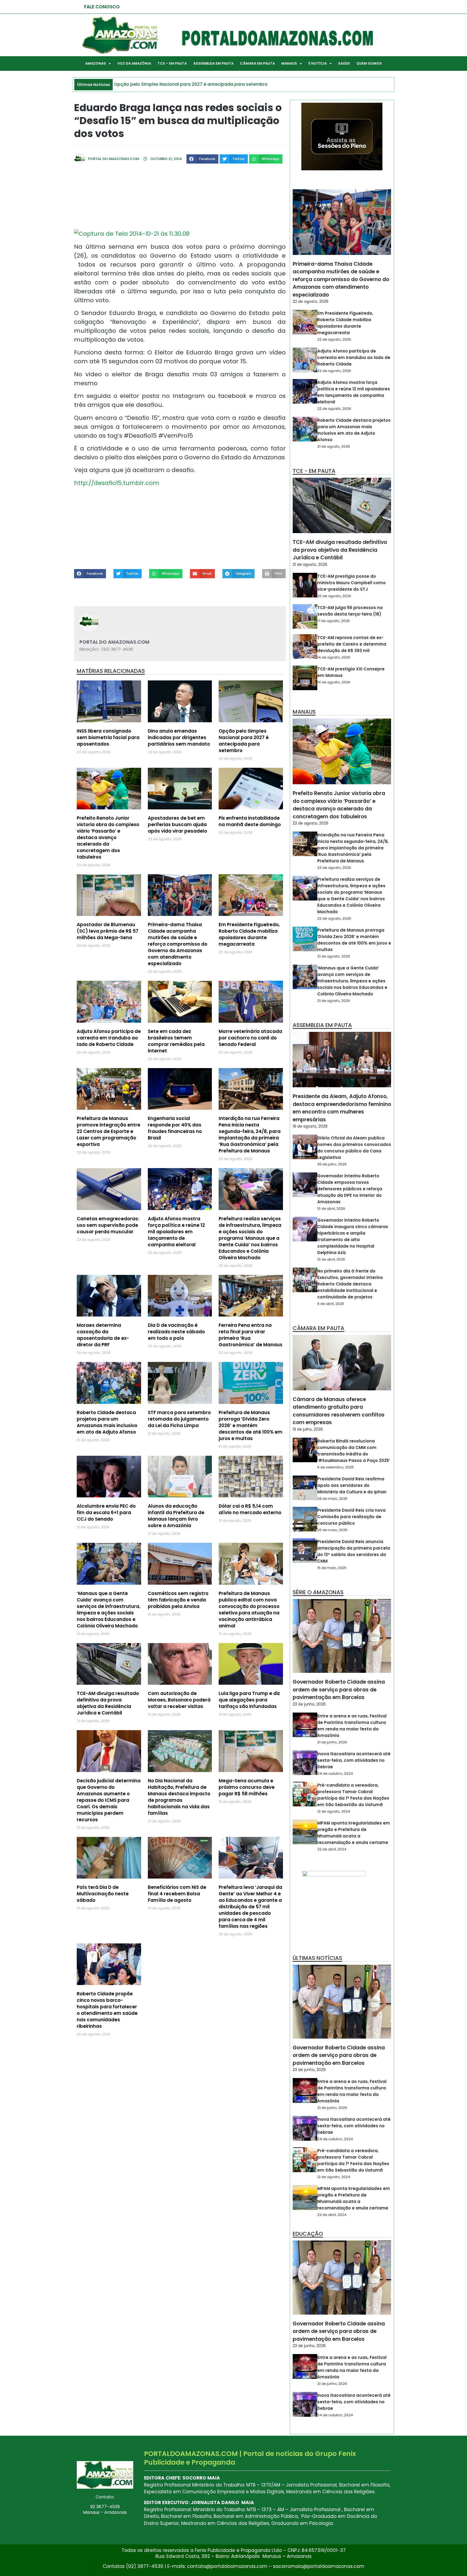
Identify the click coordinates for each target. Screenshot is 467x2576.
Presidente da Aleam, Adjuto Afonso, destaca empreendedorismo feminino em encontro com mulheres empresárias (342, 1108)
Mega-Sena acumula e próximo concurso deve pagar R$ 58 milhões (247, 1787)
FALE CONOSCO (102, 7)
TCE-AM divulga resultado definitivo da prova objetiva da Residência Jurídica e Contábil (108, 1703)
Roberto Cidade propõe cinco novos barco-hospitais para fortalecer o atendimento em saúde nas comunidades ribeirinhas (107, 2010)
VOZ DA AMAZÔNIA (134, 63)
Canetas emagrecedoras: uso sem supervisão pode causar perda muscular (108, 1225)
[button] (202, 159)
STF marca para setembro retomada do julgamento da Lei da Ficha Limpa (179, 1419)
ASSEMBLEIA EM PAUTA (213, 63)
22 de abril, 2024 (332, 1849)
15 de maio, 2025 (332, 1568)
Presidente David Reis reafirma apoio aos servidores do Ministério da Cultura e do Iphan (352, 1485)
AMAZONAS (96, 63)
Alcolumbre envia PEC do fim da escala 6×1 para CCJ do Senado (106, 1513)
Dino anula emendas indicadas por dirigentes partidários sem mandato (179, 737)
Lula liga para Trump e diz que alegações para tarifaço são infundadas (249, 1700)
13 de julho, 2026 (308, 1429)
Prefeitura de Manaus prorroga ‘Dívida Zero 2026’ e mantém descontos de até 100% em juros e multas (251, 1425)
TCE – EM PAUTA (172, 63)
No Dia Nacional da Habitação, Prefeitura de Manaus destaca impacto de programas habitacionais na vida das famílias (179, 1797)
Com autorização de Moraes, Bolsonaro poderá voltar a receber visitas (179, 1700)
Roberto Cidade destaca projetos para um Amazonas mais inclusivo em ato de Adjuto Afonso (107, 1422)
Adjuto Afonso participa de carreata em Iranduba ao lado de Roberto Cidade (109, 1038)
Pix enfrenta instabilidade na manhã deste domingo (250, 821)
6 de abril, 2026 (331, 1304)
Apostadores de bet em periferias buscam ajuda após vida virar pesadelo (177, 825)
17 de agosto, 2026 (333, 621)
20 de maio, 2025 (332, 1530)
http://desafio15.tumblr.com (117, 483)
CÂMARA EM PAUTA (257, 63)
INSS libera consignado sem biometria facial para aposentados (108, 737)
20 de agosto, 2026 (334, 596)
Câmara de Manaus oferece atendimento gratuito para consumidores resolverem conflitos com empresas (339, 1411)
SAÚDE (344, 63)
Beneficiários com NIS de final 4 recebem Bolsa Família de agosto (177, 1894)
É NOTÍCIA (318, 63)
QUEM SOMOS (369, 63)
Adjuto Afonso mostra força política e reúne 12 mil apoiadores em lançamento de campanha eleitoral (176, 1232)
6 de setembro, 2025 (336, 1467)
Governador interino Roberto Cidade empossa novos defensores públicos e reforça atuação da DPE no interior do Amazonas (350, 1189)
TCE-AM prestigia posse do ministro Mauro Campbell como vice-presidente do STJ (351, 583)
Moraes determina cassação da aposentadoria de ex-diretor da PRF (103, 1335)
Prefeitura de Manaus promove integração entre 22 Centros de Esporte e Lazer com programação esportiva (109, 1131)
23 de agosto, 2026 (311, 823)
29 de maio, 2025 (332, 1499)
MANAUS (289, 63)
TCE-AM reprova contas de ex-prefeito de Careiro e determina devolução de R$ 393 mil (352, 644)
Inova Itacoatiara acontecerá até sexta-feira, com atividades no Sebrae (354, 1760)
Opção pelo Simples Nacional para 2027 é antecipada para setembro (244, 741)
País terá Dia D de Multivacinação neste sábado (103, 1894)
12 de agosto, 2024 (334, 1811)
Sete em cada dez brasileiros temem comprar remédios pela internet (176, 1041)
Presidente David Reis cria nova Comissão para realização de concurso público (351, 1517)
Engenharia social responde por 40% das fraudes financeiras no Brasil (175, 1128)
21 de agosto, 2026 (334, 446)
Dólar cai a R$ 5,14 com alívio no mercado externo (250, 1509)
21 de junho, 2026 (332, 1742)
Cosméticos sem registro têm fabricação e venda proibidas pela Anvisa (178, 1600)
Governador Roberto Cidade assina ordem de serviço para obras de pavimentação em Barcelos (339, 1690)
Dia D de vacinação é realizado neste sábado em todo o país (176, 1332)
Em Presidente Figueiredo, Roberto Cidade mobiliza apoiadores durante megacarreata (249, 934)
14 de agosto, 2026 (334, 657)
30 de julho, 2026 (332, 1164)
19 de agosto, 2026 (310, 1126)
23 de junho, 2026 (309, 1704)
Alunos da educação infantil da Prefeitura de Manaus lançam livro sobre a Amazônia (176, 1516)
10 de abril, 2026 (331, 1209)
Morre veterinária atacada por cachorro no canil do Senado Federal (250, 1038)
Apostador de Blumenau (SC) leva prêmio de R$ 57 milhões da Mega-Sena (108, 931)
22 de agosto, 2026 (311, 301)
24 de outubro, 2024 (335, 1774)
